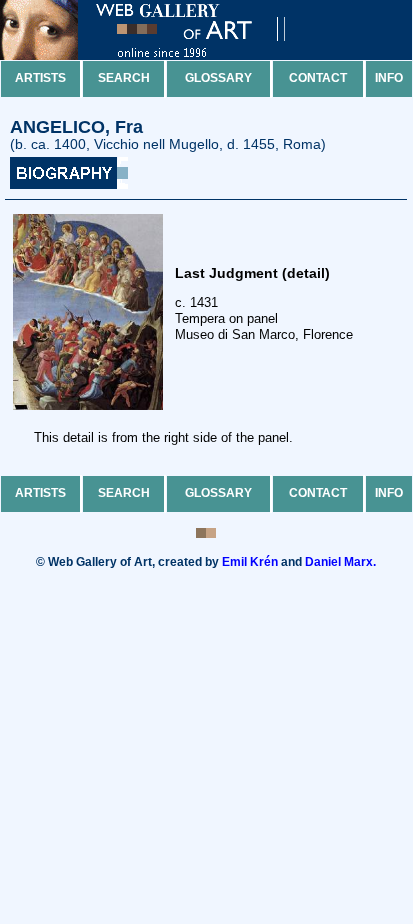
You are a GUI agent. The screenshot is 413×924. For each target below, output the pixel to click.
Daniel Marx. (340, 562)
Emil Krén (250, 562)
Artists (40, 78)
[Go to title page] (160, 55)
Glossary (218, 78)
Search (124, 78)
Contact (318, 78)
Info (389, 78)
